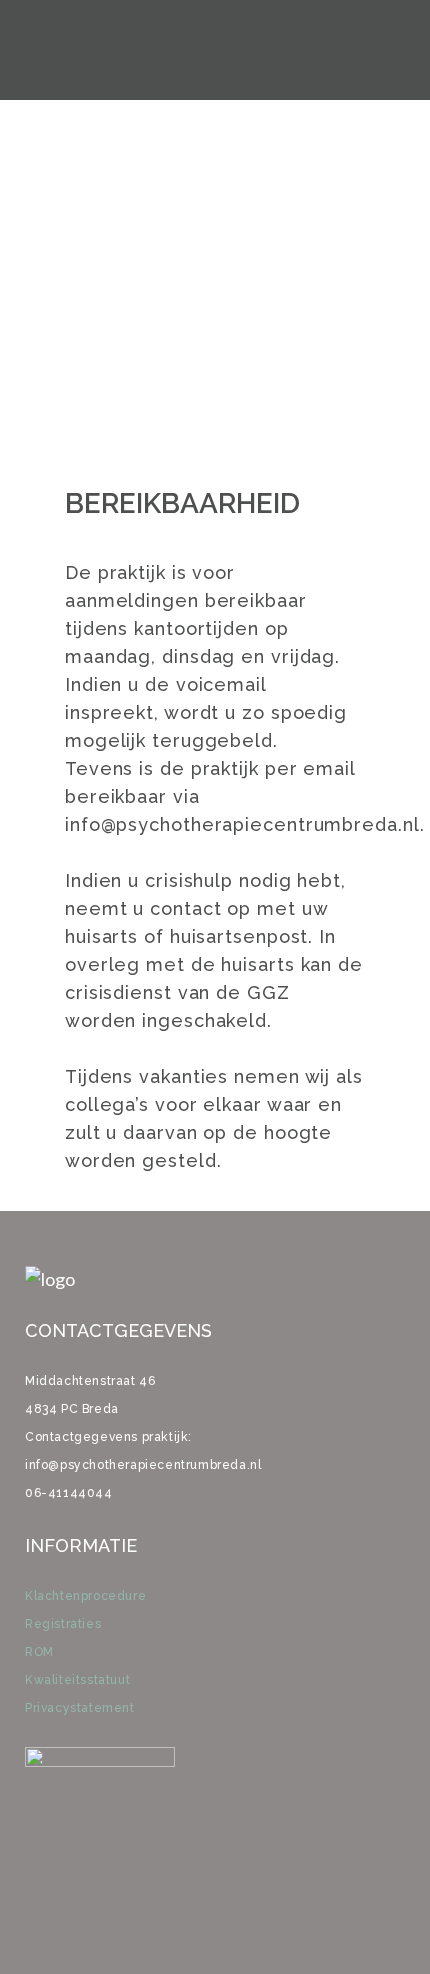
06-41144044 (69, 1493)
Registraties (63, 1624)
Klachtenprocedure (85, 1596)
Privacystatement (80, 1708)
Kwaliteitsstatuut (77, 1680)
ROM (39, 1652)
